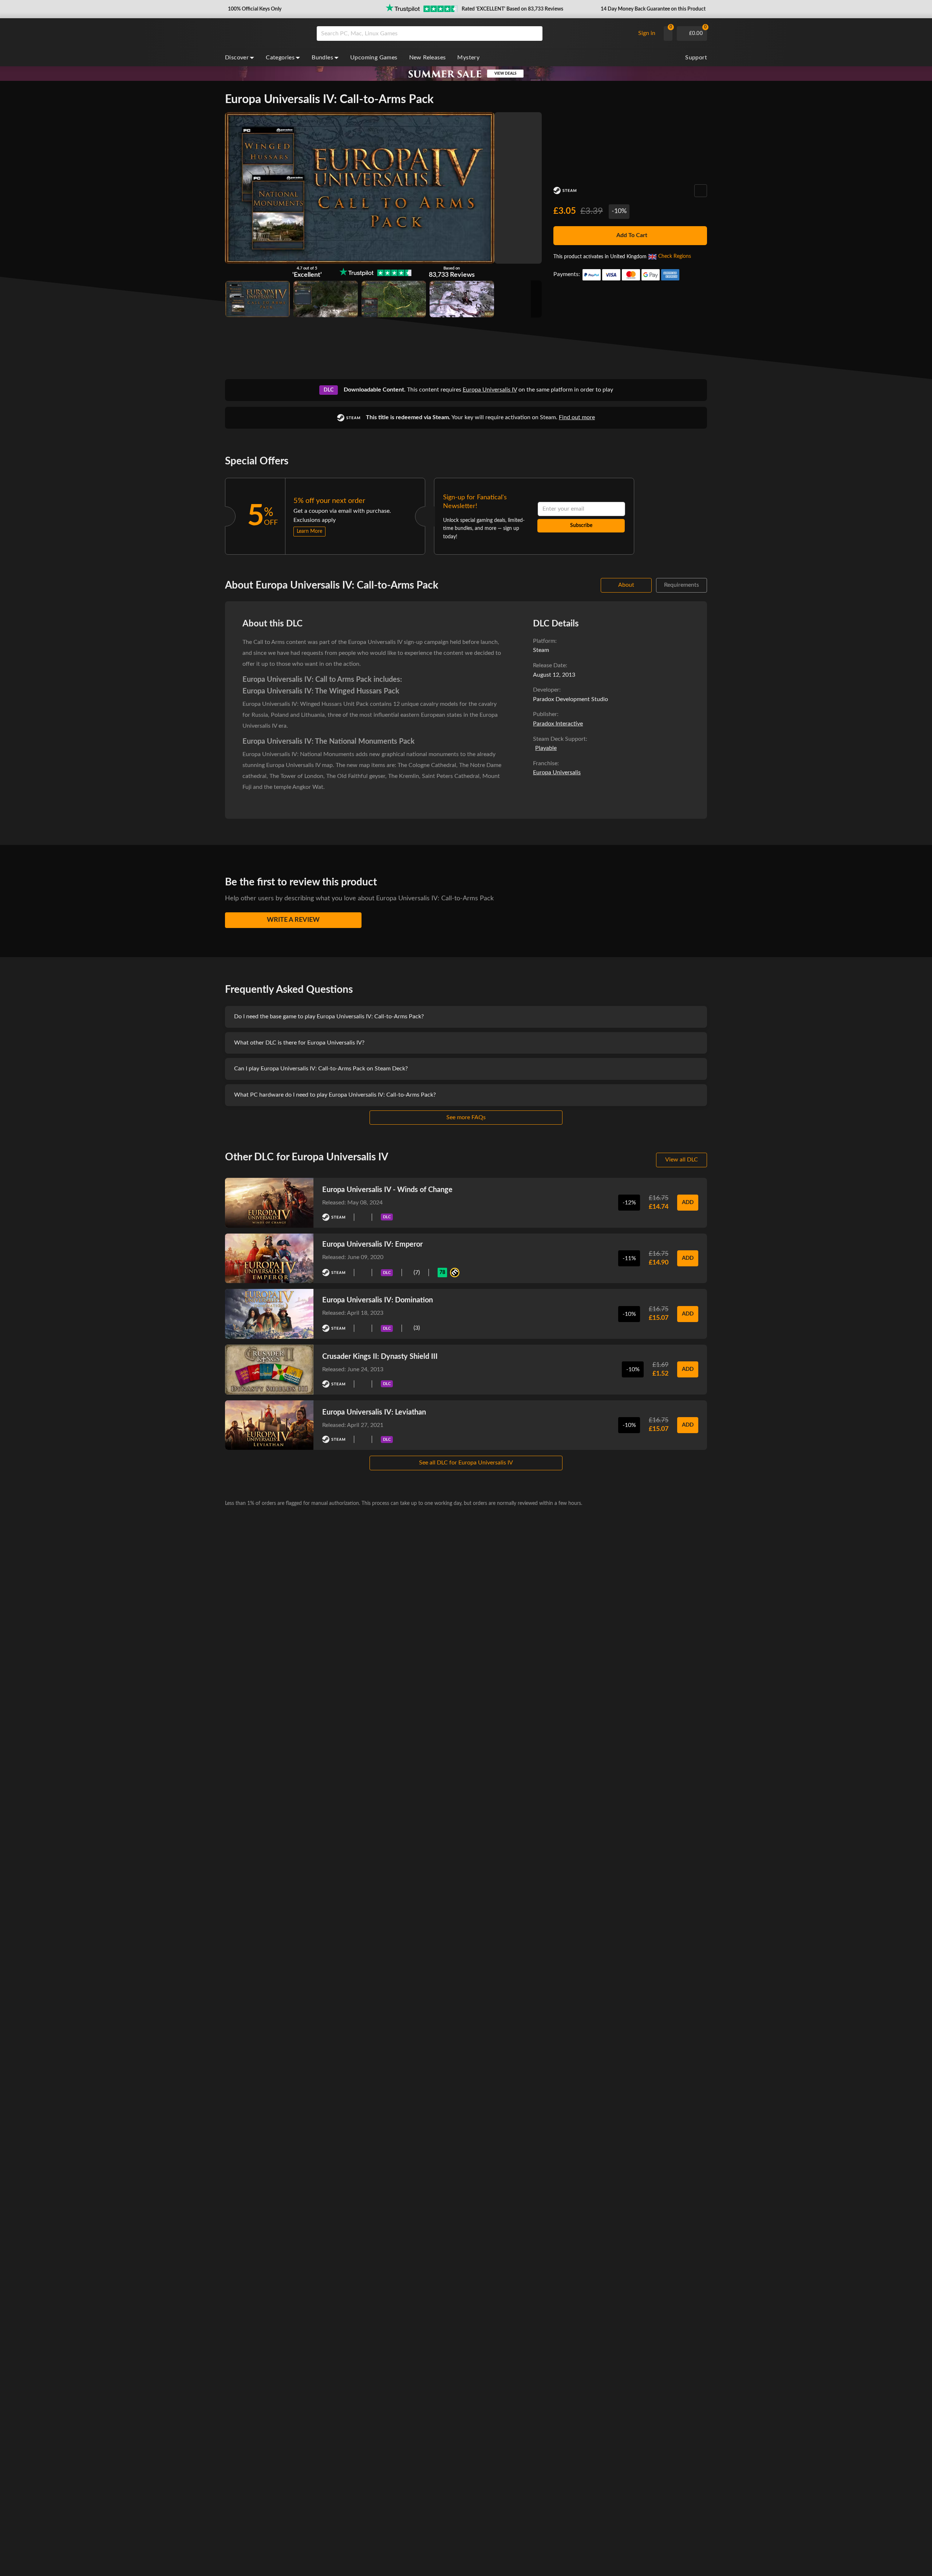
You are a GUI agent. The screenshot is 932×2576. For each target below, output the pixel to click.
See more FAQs (466, 1117)
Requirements (682, 585)
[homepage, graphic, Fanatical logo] (265, 34)
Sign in (647, 33)
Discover (237, 58)
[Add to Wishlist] (701, 191)
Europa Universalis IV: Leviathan (374, 1412)
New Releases (428, 58)
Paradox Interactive (558, 724)
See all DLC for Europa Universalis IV (466, 1463)
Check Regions (675, 256)
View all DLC (682, 1160)
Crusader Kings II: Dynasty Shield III (380, 1357)
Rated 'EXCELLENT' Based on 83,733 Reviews (512, 9)
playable (546, 748)
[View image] (326, 299)
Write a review (293, 920)
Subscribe (581, 526)
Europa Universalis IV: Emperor (372, 1244)
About (626, 585)
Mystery (468, 58)
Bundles (322, 58)
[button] (254, 9)
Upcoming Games (374, 58)
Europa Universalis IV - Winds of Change (387, 1190)
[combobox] (474, 34)
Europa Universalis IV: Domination (378, 1300)
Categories (280, 58)
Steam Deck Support (559, 739)
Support (696, 58)
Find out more (577, 417)
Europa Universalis (557, 772)
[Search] (534, 34)
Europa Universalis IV (490, 390)
